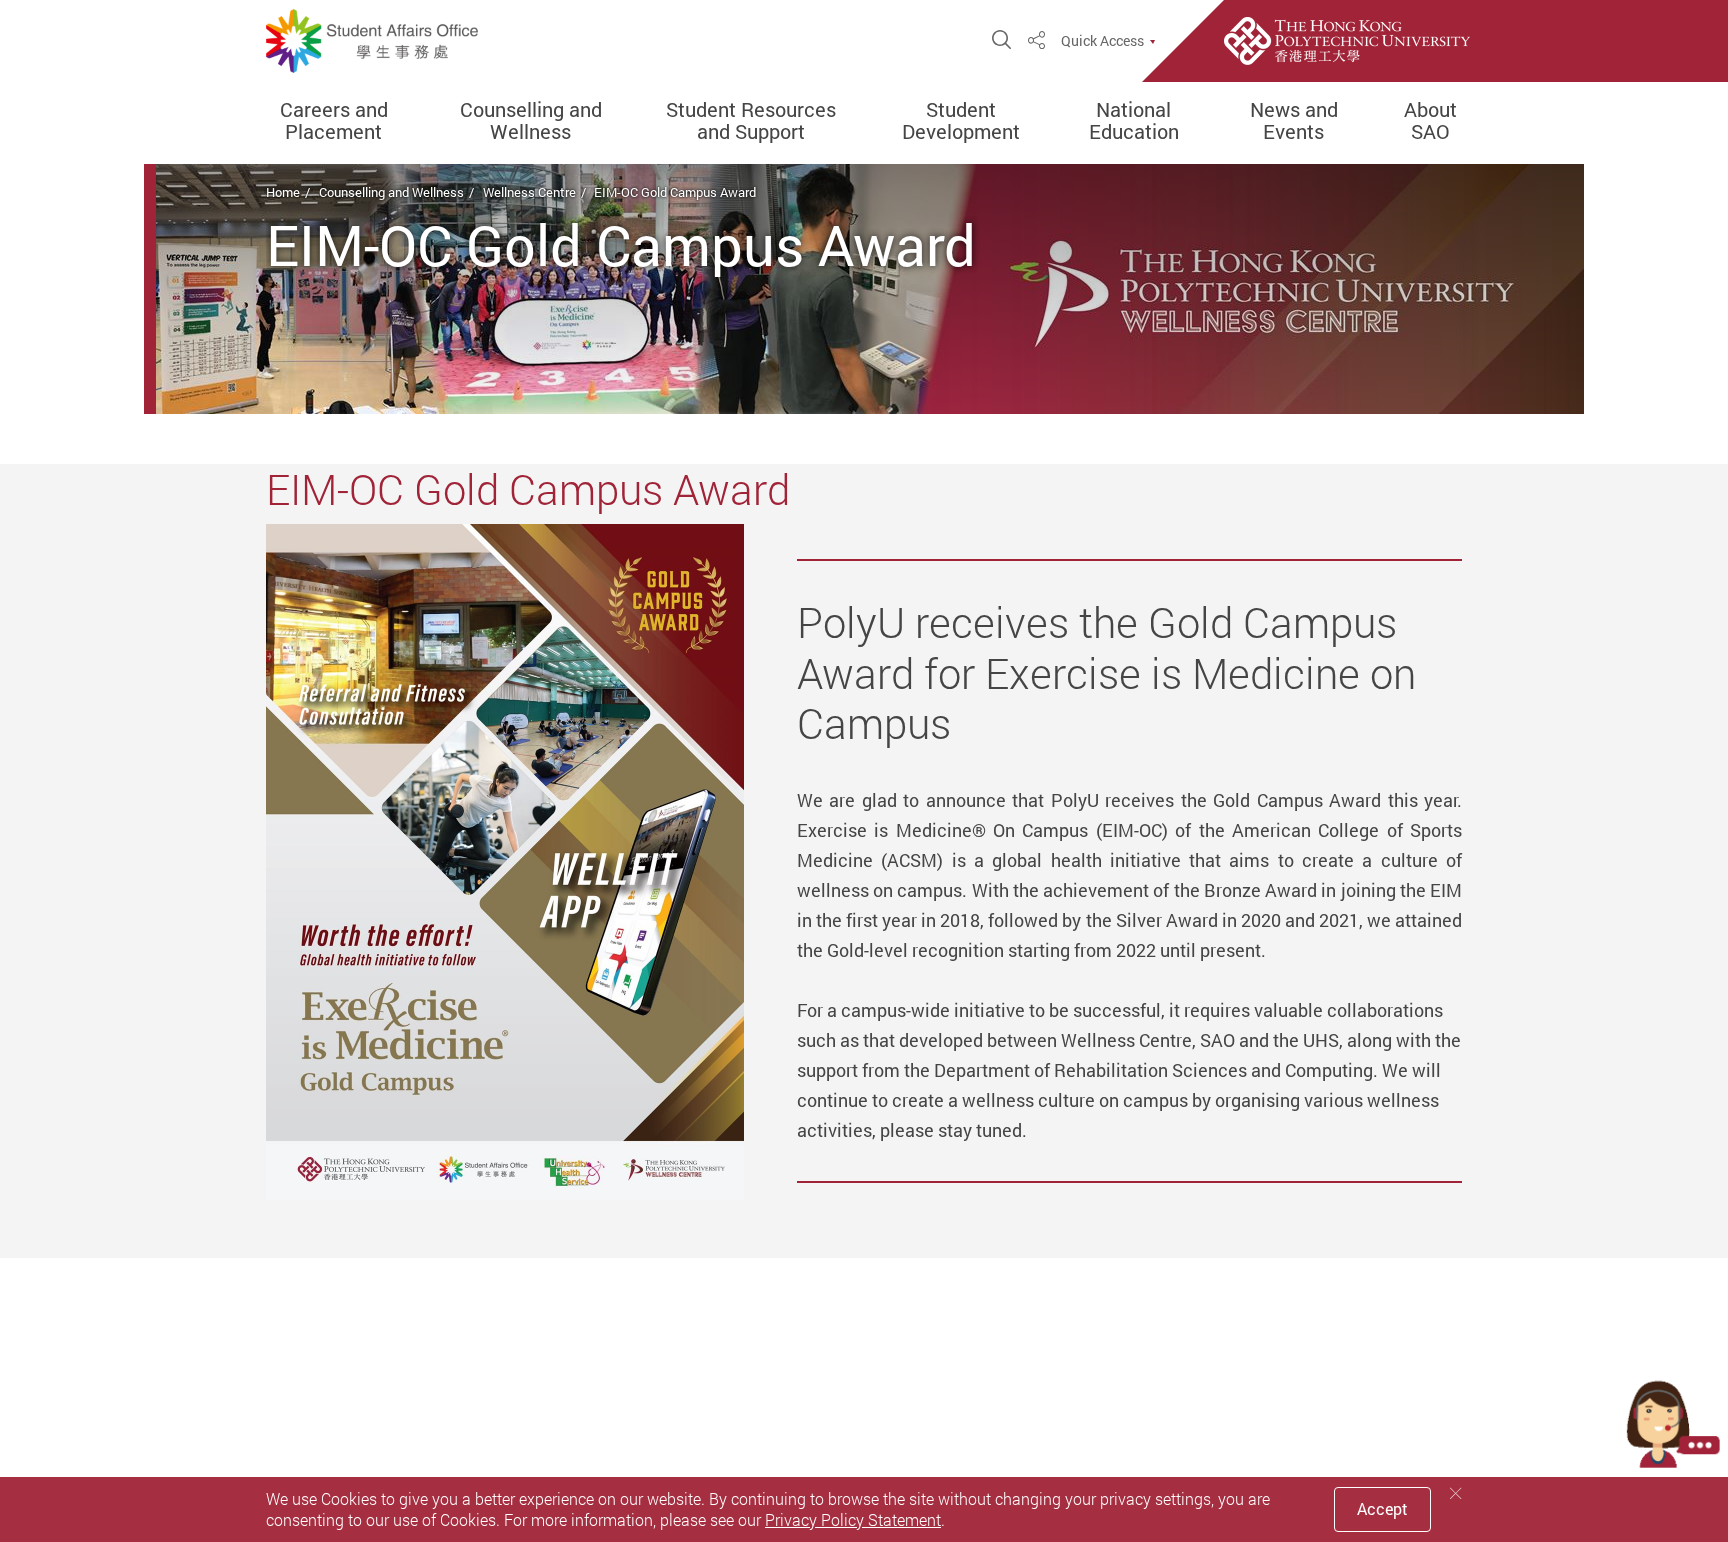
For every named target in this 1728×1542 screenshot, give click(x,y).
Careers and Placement (334, 121)
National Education (1134, 121)
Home (283, 192)
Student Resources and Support (751, 121)
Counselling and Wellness (531, 121)
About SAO (1430, 121)
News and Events (1294, 121)
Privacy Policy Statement (853, 1520)
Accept (1382, 1509)
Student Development (961, 121)
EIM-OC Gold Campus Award (675, 192)
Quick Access (1102, 41)
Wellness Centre (529, 192)
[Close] (1456, 1493)
